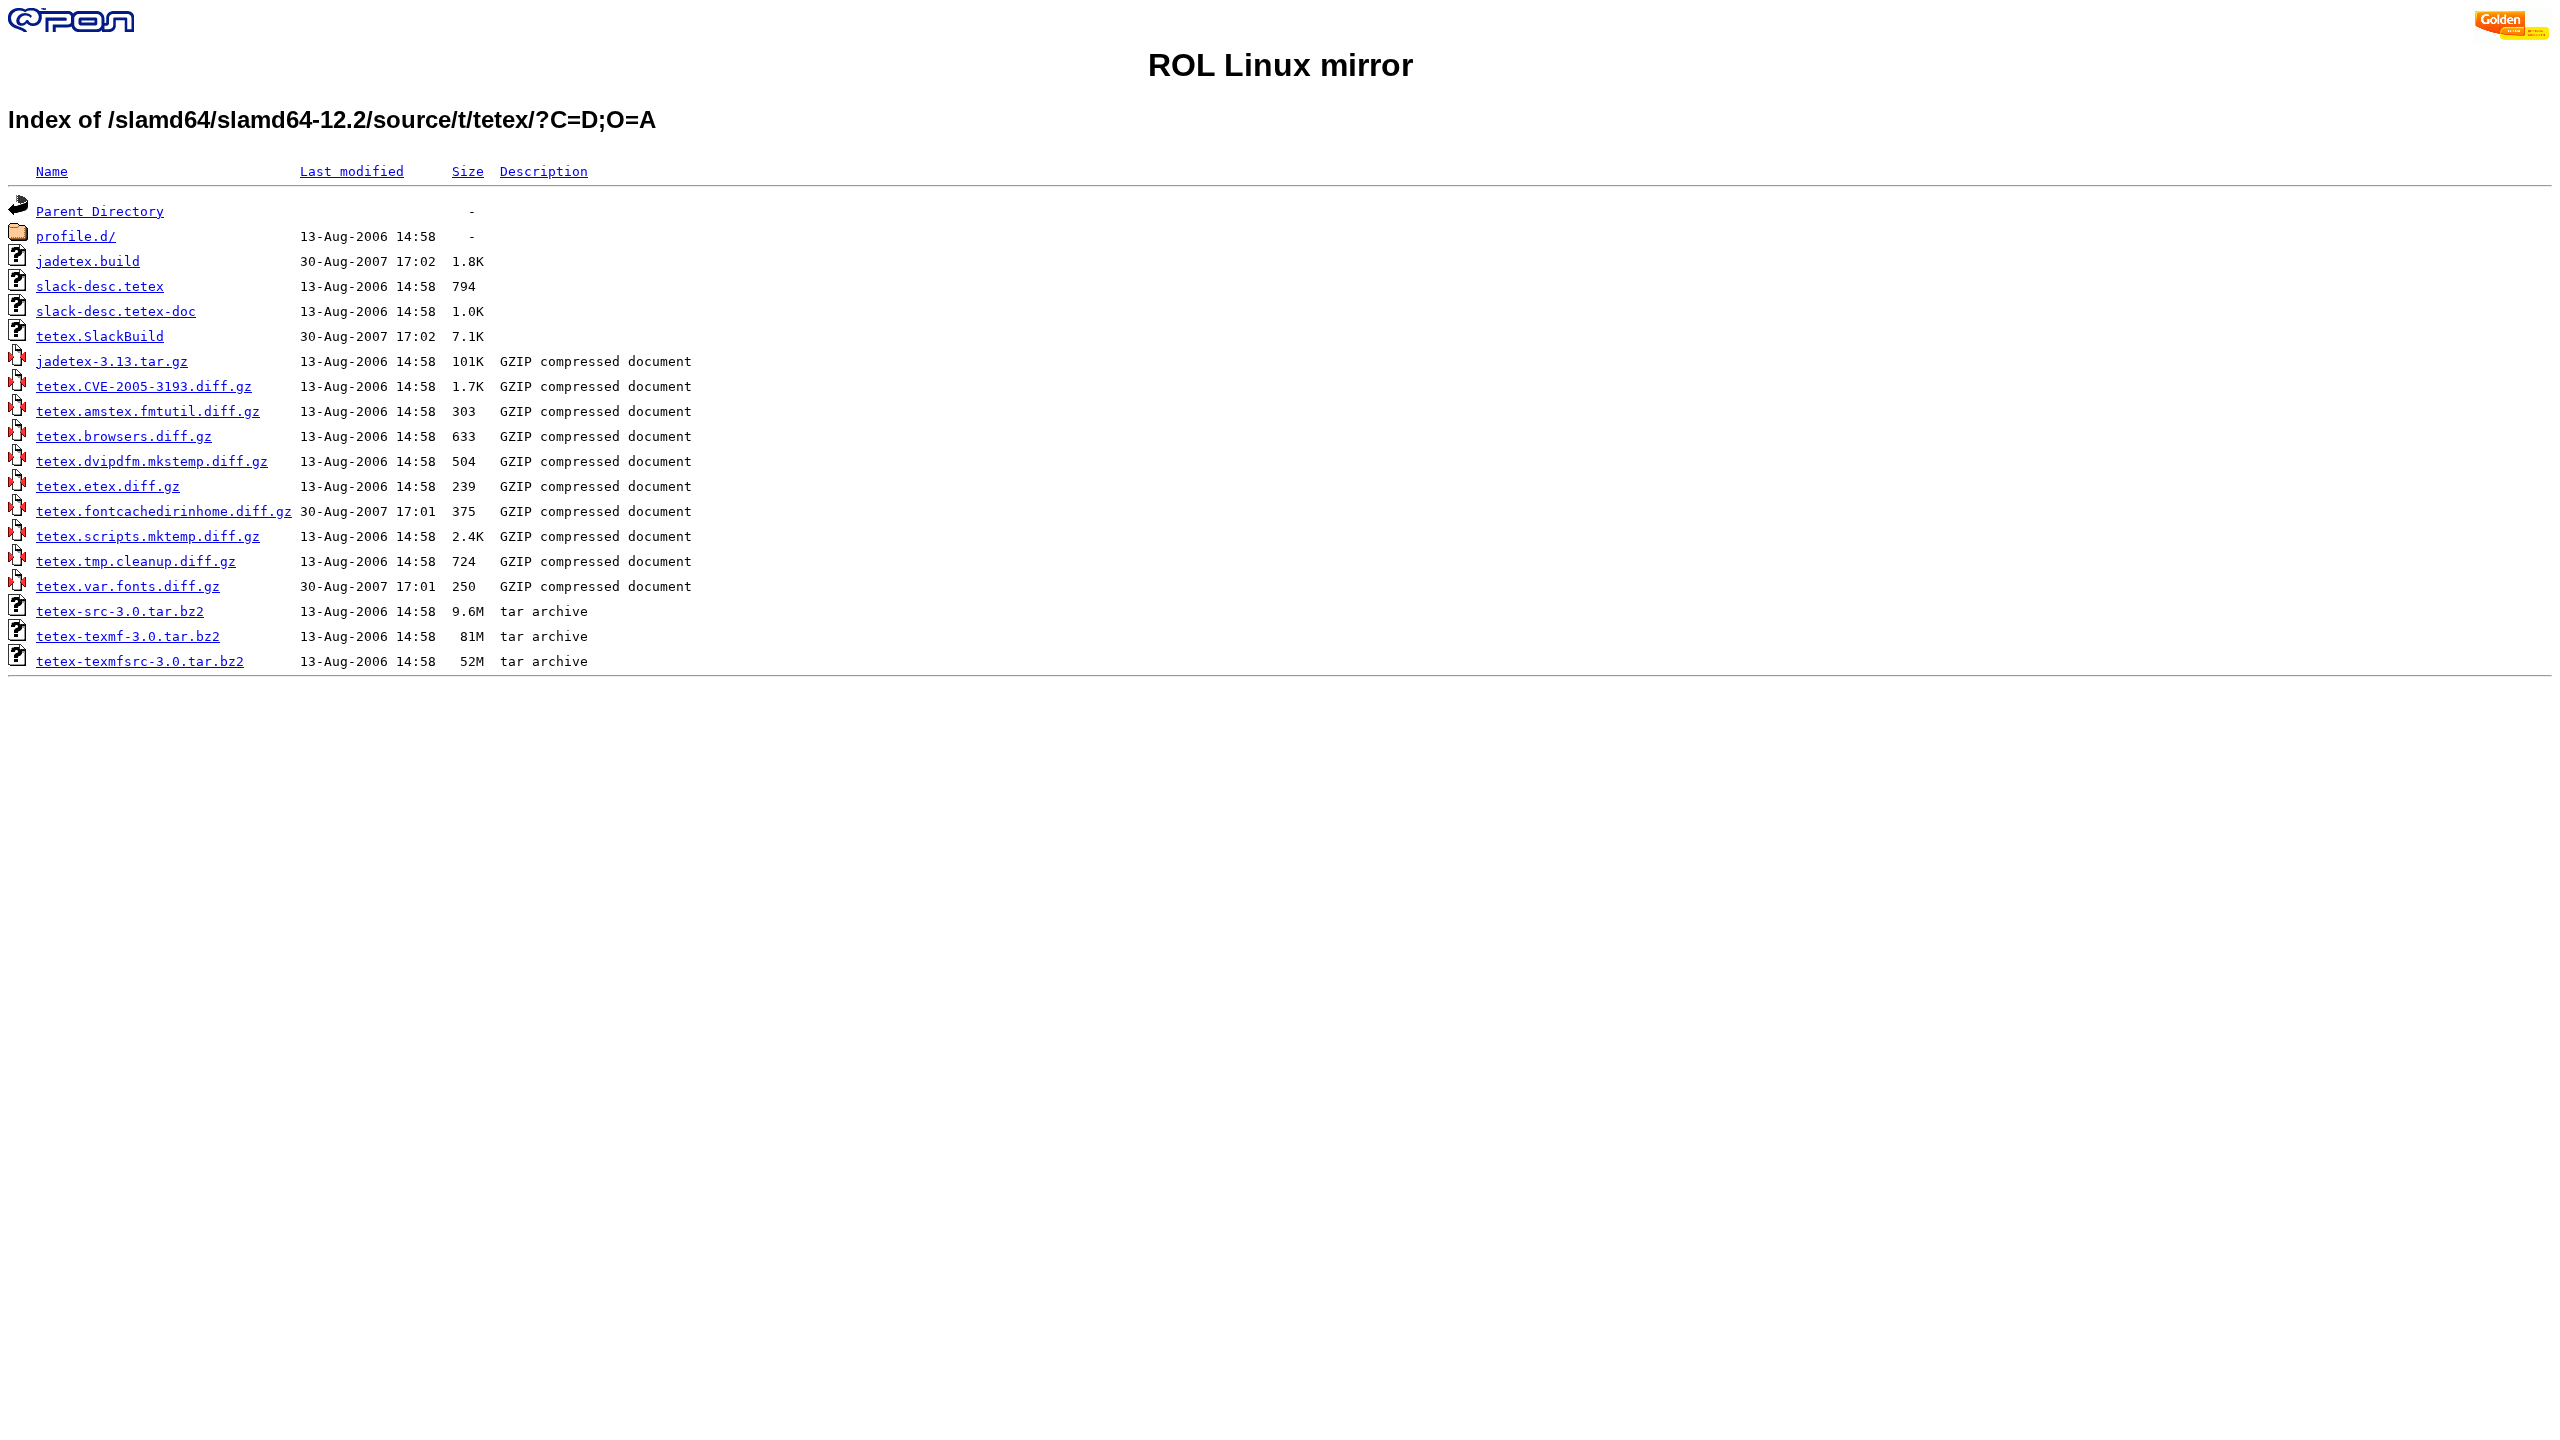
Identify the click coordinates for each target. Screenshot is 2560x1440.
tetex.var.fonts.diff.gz (128, 586)
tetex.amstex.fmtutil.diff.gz (148, 411)
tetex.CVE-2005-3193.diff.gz (144, 386)
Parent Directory (100, 211)
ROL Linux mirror (1280, 65)
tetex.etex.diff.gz (108, 486)
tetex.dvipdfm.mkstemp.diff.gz (152, 461)
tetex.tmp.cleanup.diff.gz (136, 561)
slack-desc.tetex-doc (116, 311)
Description (544, 171)
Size (468, 171)
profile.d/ (76, 236)
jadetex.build (88, 261)
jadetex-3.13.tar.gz (112, 361)
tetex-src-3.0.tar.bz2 (120, 611)
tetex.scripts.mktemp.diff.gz (148, 536)
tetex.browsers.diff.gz (124, 436)
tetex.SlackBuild (100, 336)
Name (52, 171)
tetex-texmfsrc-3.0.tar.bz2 (140, 661)
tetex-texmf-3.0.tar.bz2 (128, 636)
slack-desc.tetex (100, 286)
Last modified (352, 171)
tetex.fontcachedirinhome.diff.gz (164, 511)
